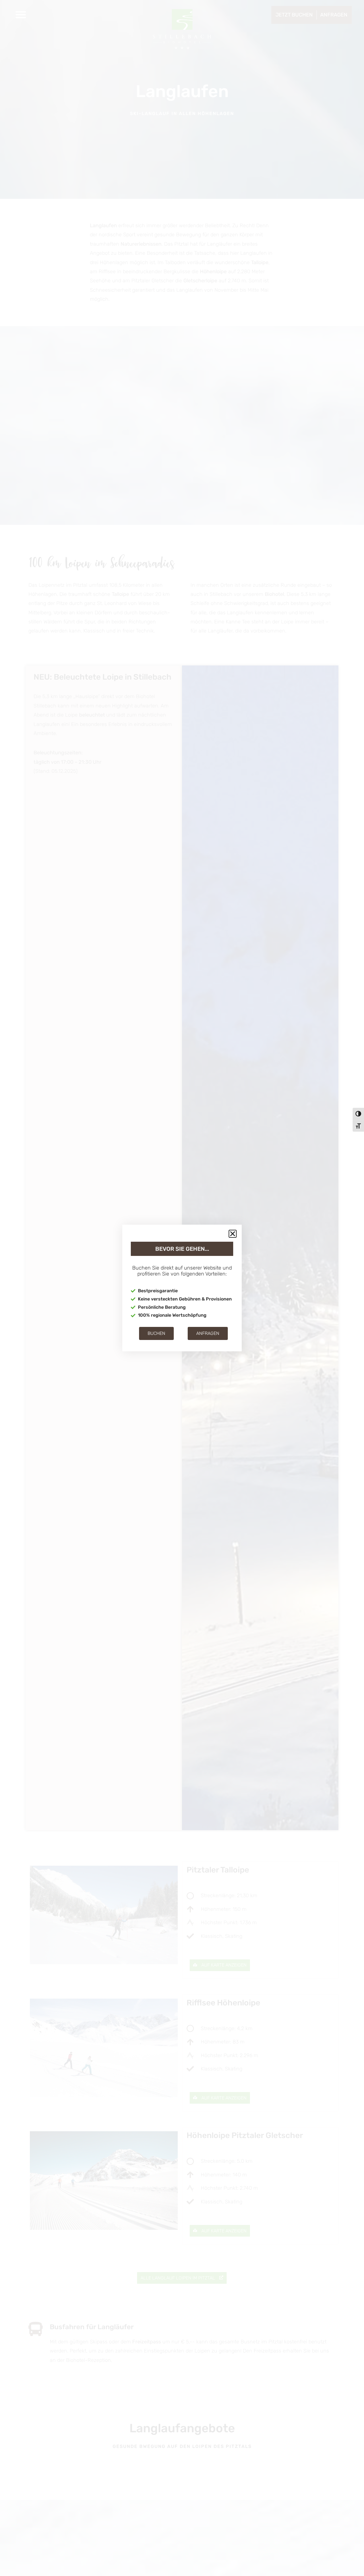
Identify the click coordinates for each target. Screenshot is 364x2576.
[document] (182, 1288)
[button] (233, 1234)
